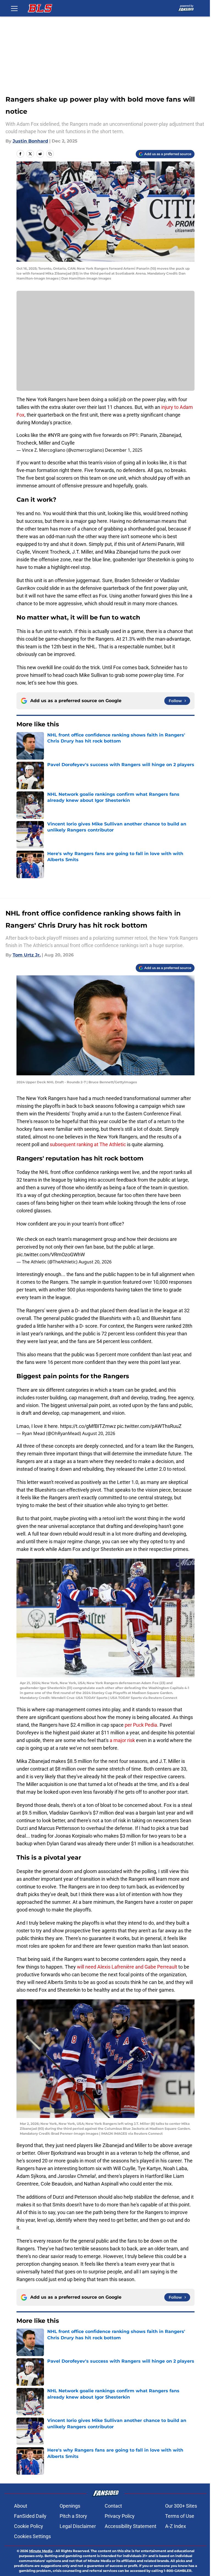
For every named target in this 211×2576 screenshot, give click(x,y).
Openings (70, 2506)
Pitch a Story (73, 2516)
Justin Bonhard (30, 141)
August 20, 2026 (95, 1262)
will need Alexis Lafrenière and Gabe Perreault (127, 1967)
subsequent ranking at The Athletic (88, 1144)
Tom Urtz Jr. (27, 955)
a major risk (122, 1740)
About (21, 2506)
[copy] (50, 154)
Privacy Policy (120, 2516)
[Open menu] (14, 8)
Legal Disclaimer (78, 2526)
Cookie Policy (29, 2526)
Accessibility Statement (131, 2526)
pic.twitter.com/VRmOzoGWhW (51, 1254)
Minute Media (41, 2551)
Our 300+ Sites (181, 2506)
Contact (113, 2506)
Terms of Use (180, 2516)
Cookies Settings (32, 2536)
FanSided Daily (30, 2516)
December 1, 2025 (124, 450)
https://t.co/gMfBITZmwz (88, 1426)
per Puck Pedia (141, 1725)
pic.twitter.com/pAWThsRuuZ (149, 1426)
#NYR (54, 435)
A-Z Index (176, 2526)
